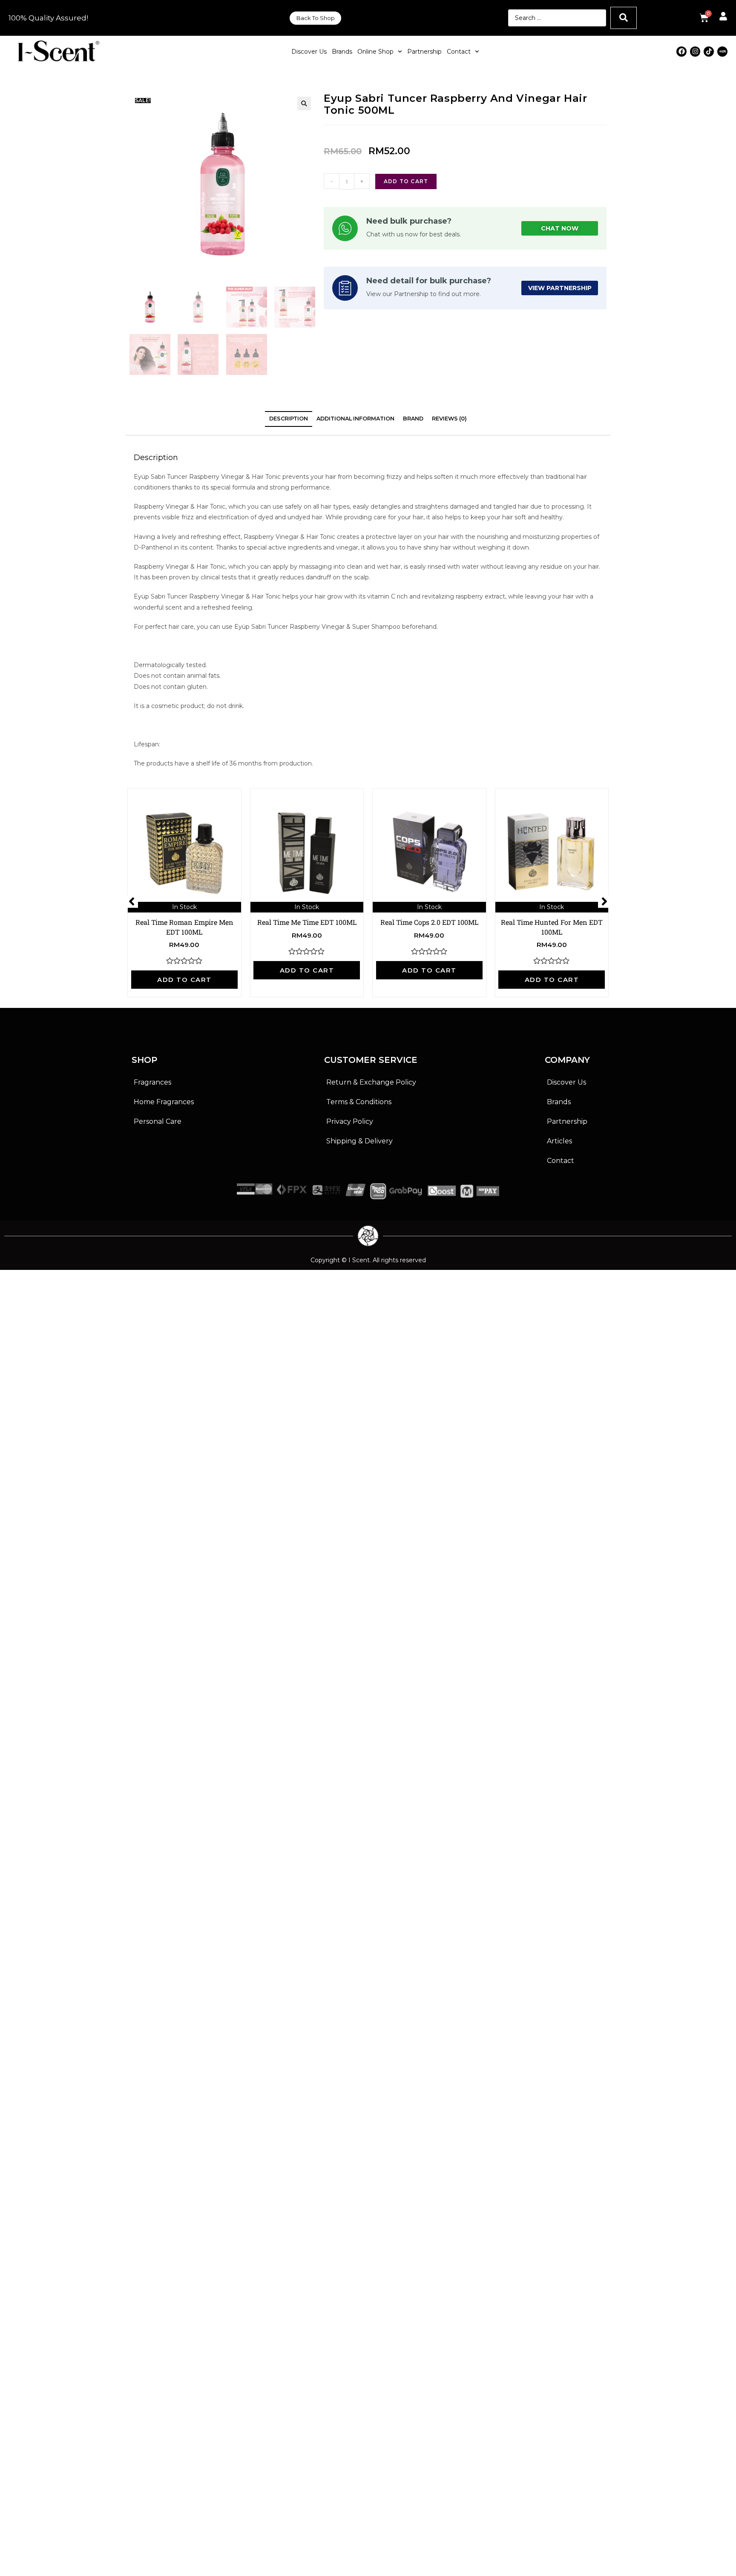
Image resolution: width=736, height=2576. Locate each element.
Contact (459, 52)
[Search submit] (624, 18)
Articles (559, 1141)
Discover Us (309, 52)
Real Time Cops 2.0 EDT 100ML (429, 922)
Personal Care (158, 1121)
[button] (304, 104)
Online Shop (375, 52)
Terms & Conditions (359, 1102)
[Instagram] (695, 52)
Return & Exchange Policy (371, 1082)
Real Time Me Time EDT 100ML (307, 922)
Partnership (424, 52)
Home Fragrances (164, 1102)
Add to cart (406, 181)
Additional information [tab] (355, 419)
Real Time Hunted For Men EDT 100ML (552, 927)
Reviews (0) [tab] (449, 419)
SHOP (144, 1060)
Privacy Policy (350, 1121)
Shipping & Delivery (359, 1141)
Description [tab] (289, 419)
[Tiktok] (709, 52)
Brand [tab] (413, 419)
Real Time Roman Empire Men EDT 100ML (184, 927)
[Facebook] (681, 52)
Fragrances (152, 1082)
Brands (342, 52)
